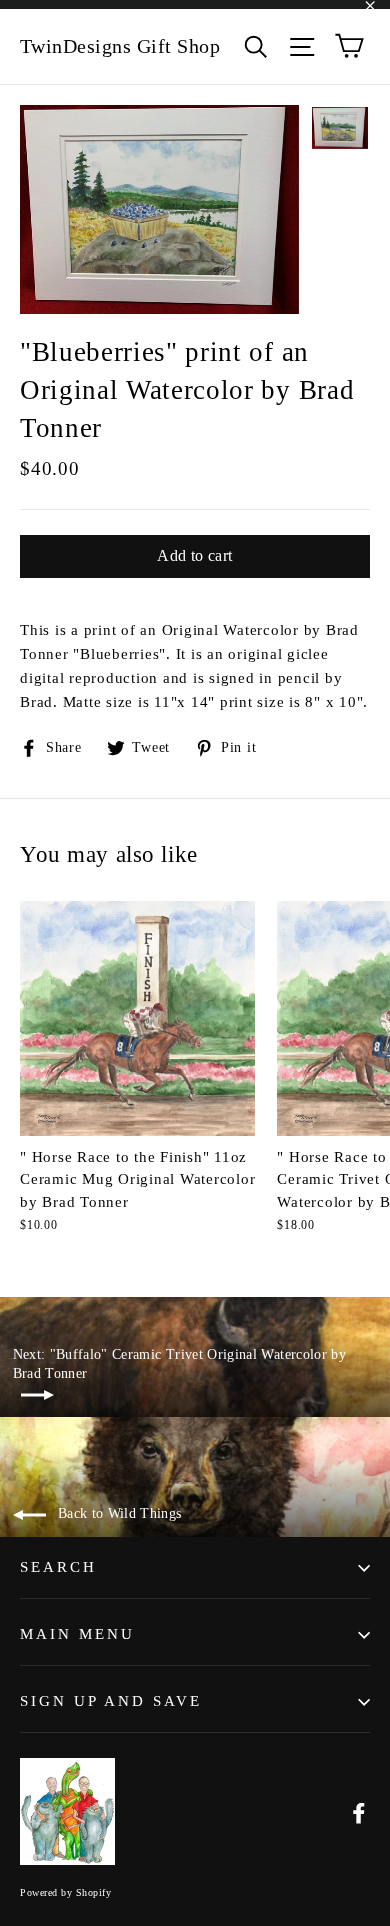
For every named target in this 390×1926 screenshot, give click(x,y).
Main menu (77, 1634)
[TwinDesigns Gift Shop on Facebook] (359, 1811)
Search (58, 1567)
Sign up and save (111, 1701)
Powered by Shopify (65, 1892)
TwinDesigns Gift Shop (120, 46)
